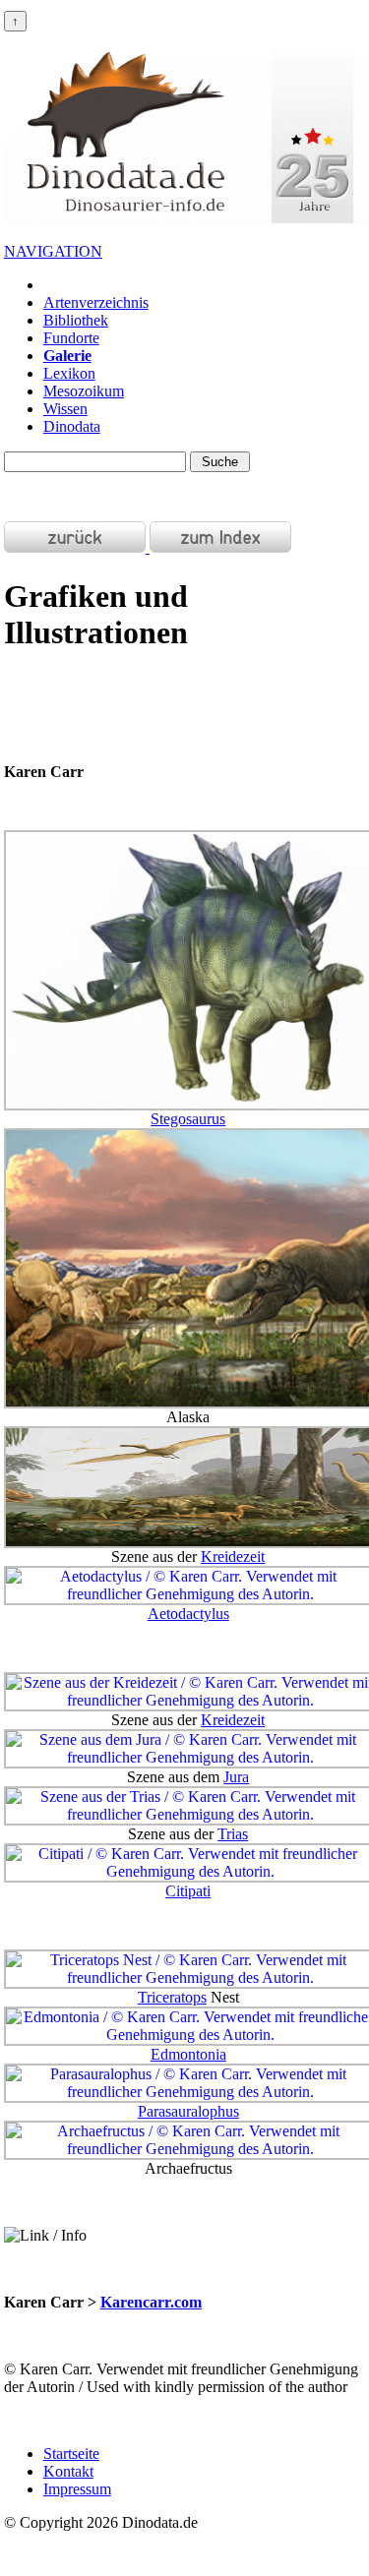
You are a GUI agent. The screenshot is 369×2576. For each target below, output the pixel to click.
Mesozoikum (84, 391)
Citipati (188, 1891)
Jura (236, 1777)
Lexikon (69, 373)
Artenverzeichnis (96, 302)
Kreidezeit (233, 1557)
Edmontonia (188, 2054)
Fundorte (71, 338)
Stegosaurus (188, 1119)
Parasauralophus (188, 2111)
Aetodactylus (188, 1614)
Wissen (65, 409)
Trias (233, 1834)
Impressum (77, 2489)
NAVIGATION (53, 251)
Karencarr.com (151, 2302)
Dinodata (72, 426)
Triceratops (172, 1997)
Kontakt (68, 2471)
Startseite (71, 2454)
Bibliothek (76, 320)
